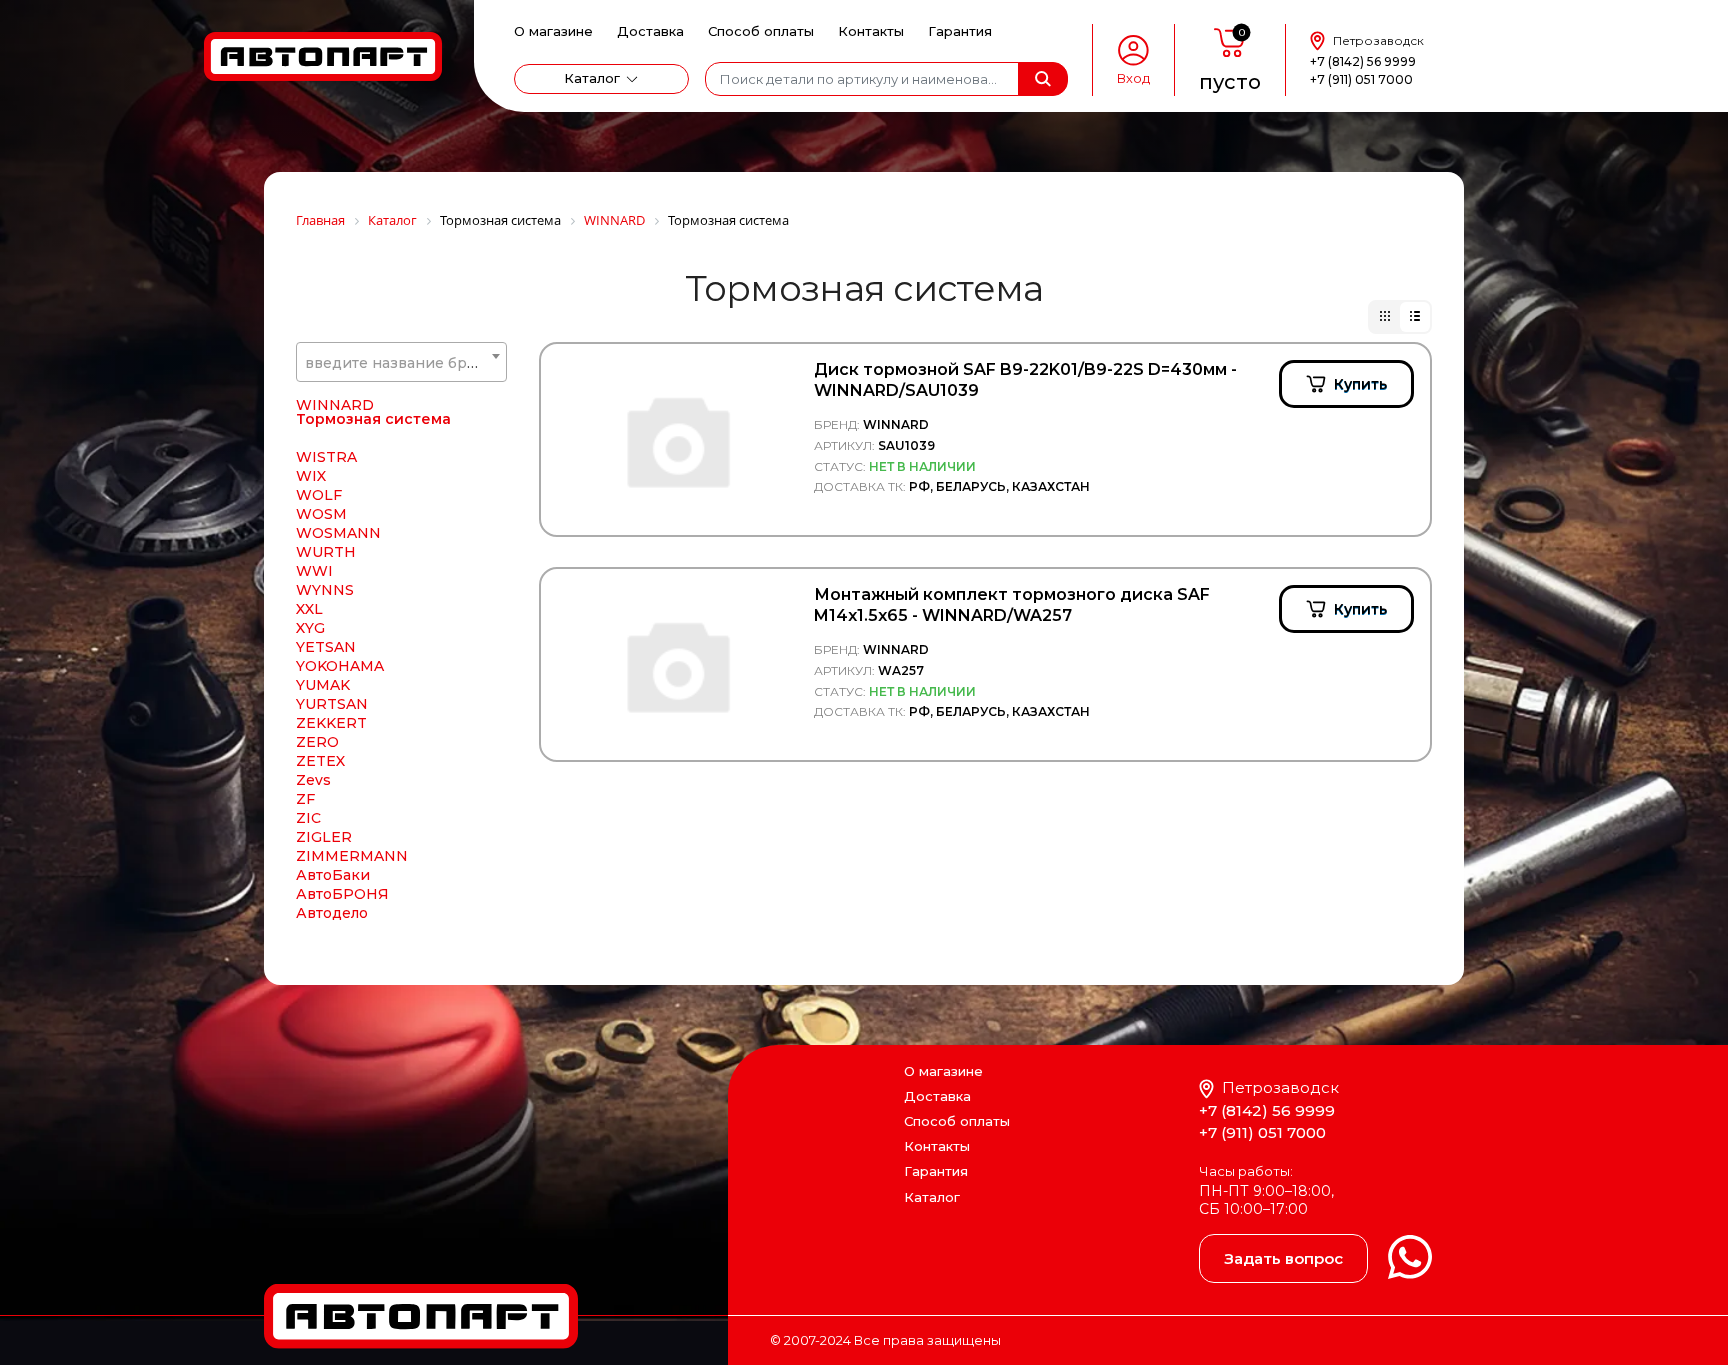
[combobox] (401, 362)
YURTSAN (332, 704)
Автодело (332, 913)
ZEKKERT (331, 723)
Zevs (313, 780)
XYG (310, 628)
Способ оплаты (761, 31)
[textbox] (401, 363)
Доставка (650, 31)
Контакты (871, 31)
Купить (1360, 384)
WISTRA (326, 457)
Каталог (592, 78)
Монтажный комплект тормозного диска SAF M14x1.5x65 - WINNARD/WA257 (1012, 605)
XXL (309, 609)
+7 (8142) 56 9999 (1363, 61)
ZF (305, 799)
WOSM (321, 514)
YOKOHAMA (340, 666)
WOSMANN (338, 533)
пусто (1230, 82)
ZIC (308, 818)
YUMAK (323, 685)
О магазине (553, 31)
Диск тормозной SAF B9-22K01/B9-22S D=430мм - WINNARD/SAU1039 (1025, 380)
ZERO (317, 742)
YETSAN (326, 647)
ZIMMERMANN (352, 856)
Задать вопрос (1283, 1258)
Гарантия (960, 31)
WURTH (326, 552)
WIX (311, 476)
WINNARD (335, 405)
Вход (1133, 78)
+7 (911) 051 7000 (1361, 79)
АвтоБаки (333, 875)
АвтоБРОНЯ (342, 894)
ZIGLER (324, 837)
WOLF (319, 495)
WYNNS (325, 590)
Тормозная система (373, 419)
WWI (314, 571)
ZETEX (320, 761)
